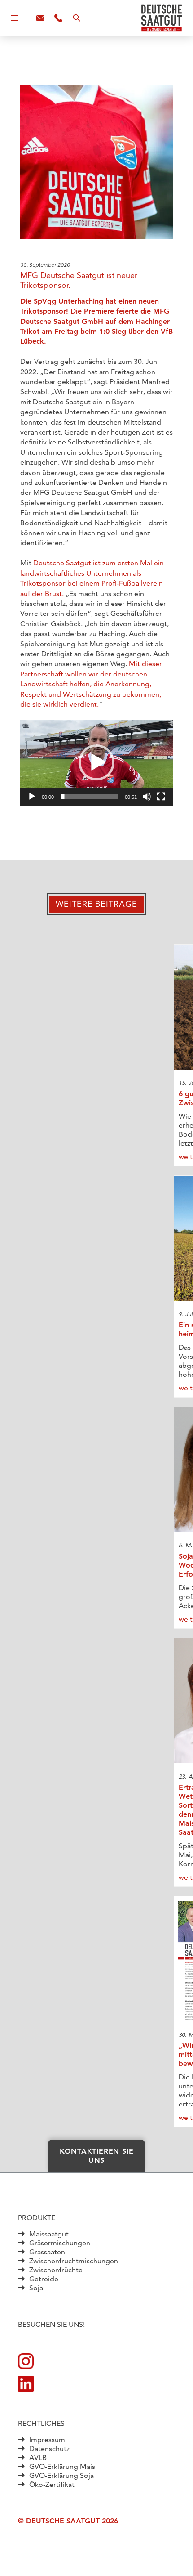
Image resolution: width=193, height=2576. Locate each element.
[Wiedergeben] (32, 797)
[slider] (89, 797)
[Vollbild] (161, 797)
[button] (96, 762)
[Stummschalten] (147, 797)
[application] (96, 763)
